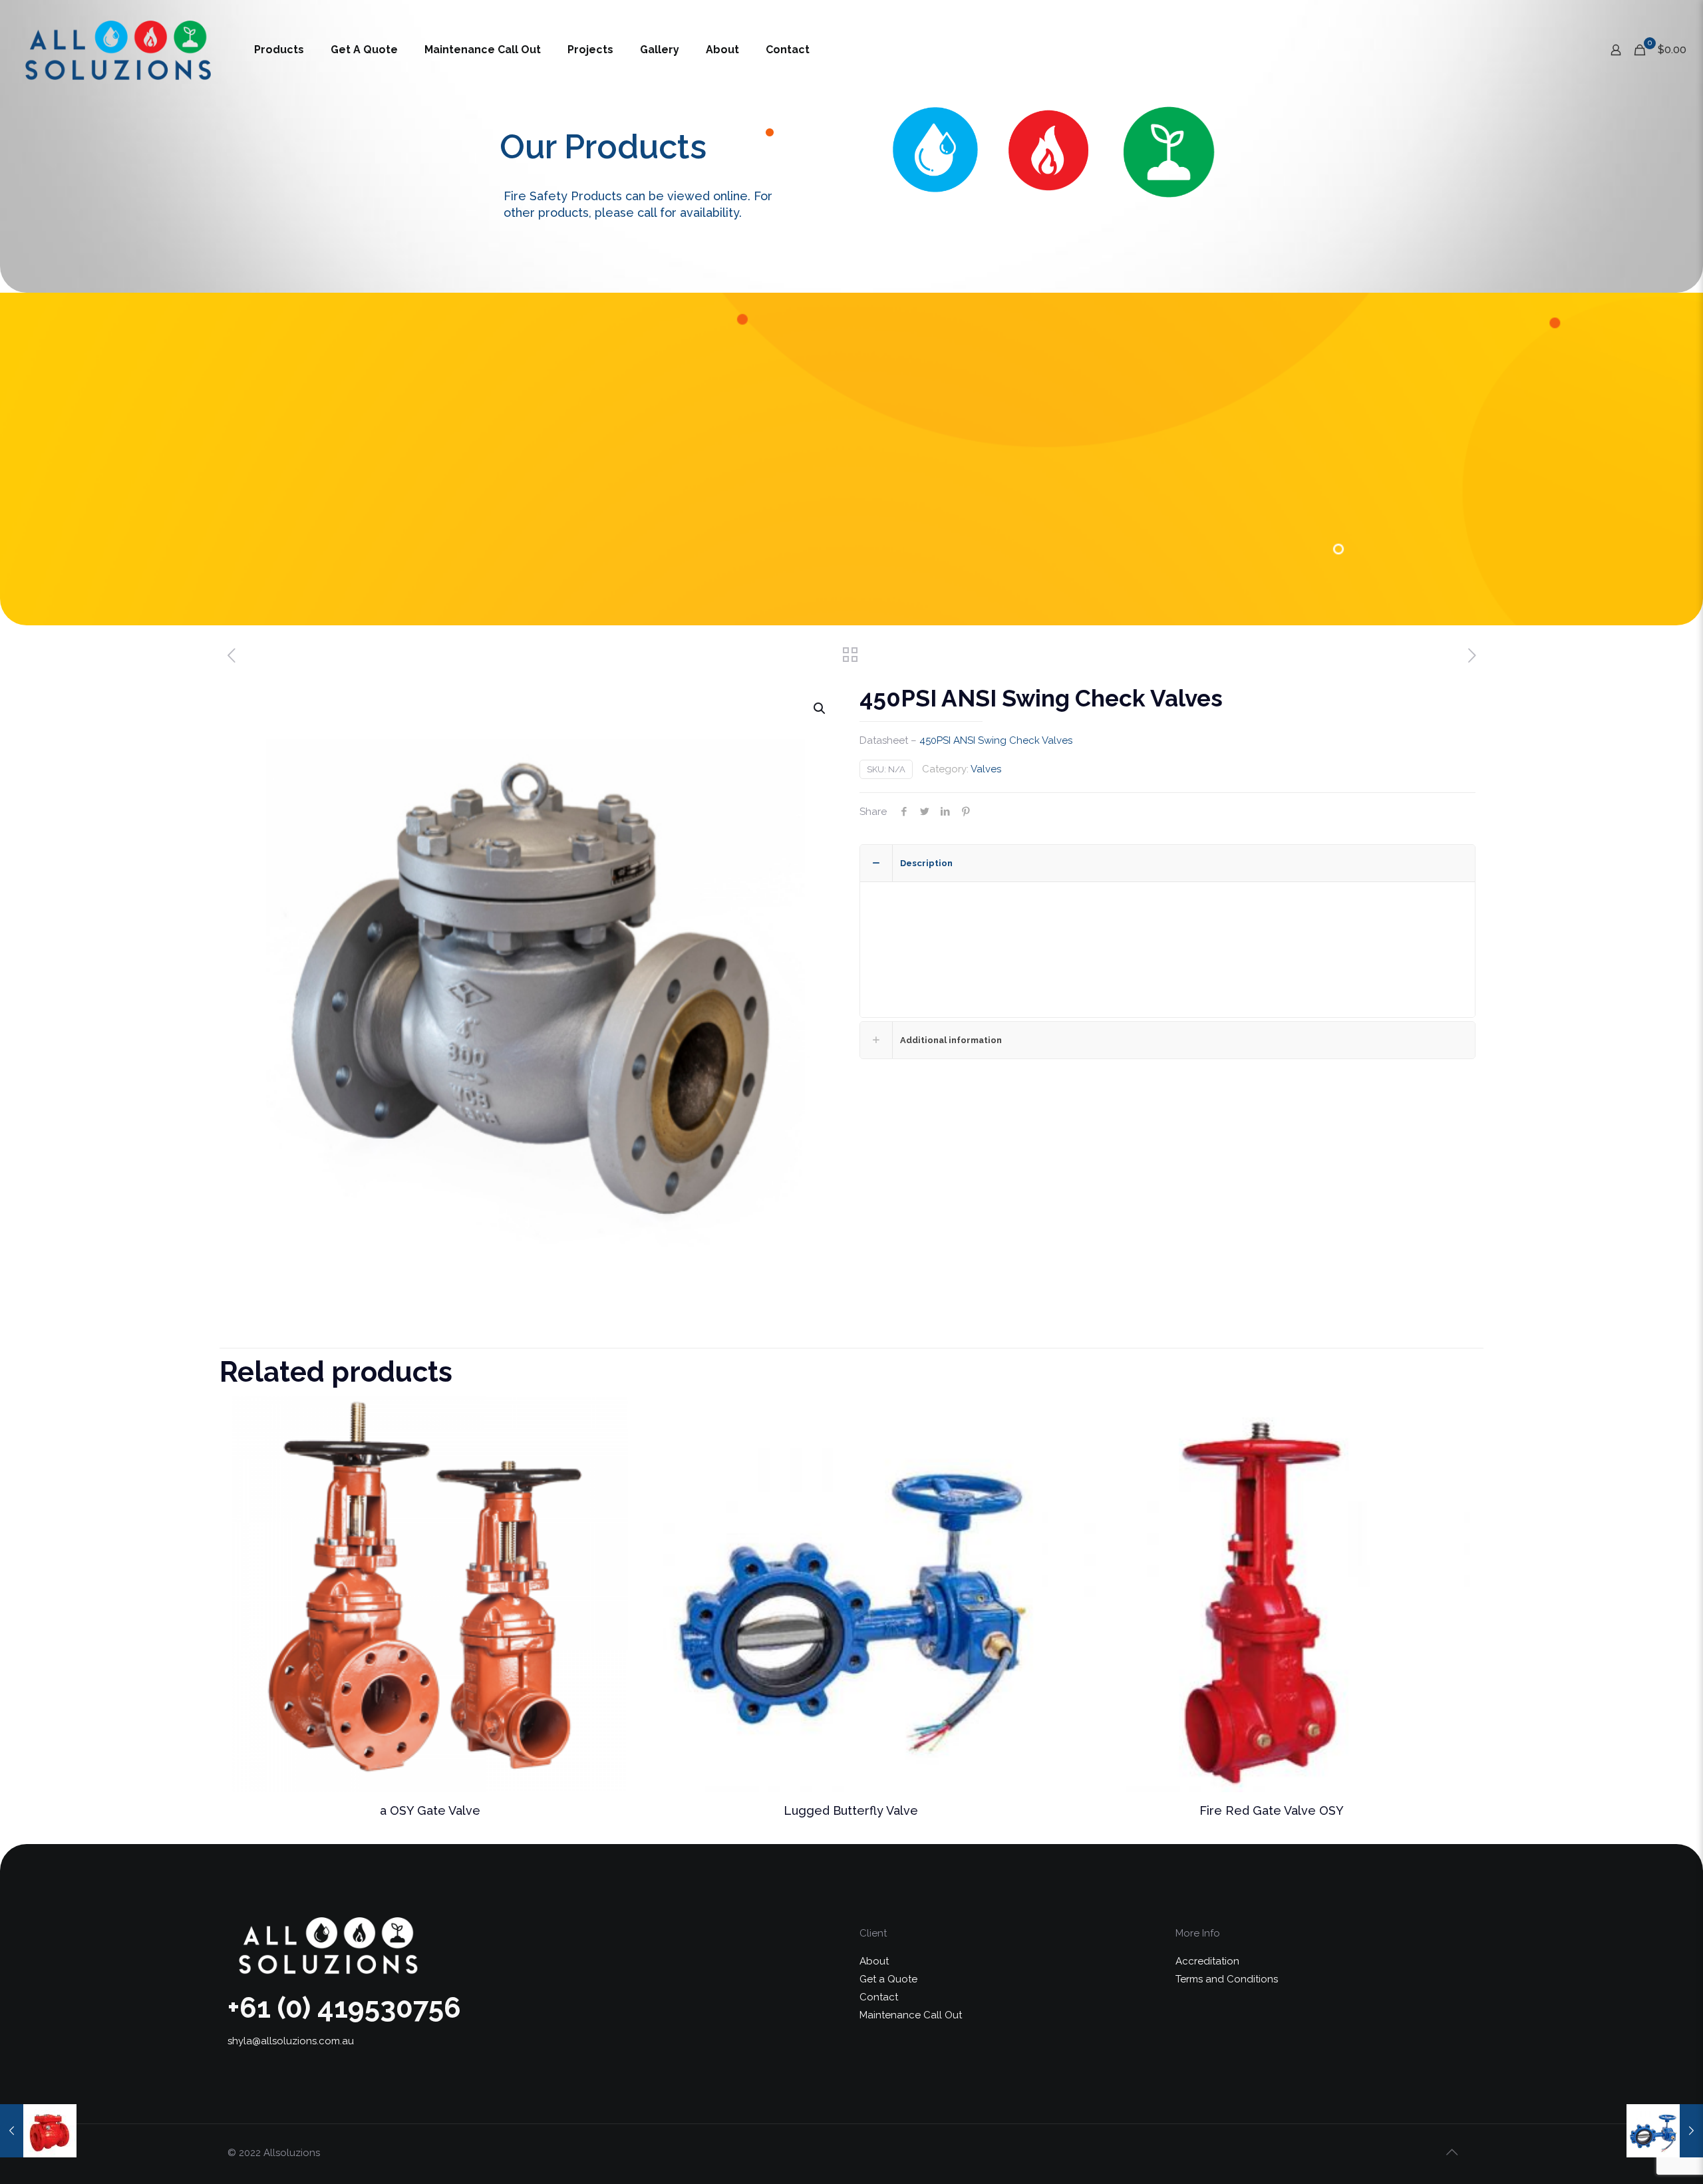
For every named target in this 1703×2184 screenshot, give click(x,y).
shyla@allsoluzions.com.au (291, 2041)
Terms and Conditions (1227, 1979)
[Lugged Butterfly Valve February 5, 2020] (1665, 2131)
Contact (879, 1997)
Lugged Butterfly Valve (851, 1810)
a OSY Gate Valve (430, 1810)
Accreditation (1207, 1961)
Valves (986, 769)
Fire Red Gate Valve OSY (1272, 1810)
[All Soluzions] (117, 50)
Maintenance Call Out (911, 2015)
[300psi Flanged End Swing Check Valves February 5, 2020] (38, 2131)
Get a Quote (888, 1979)
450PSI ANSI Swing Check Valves (996, 740)
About (874, 1961)
